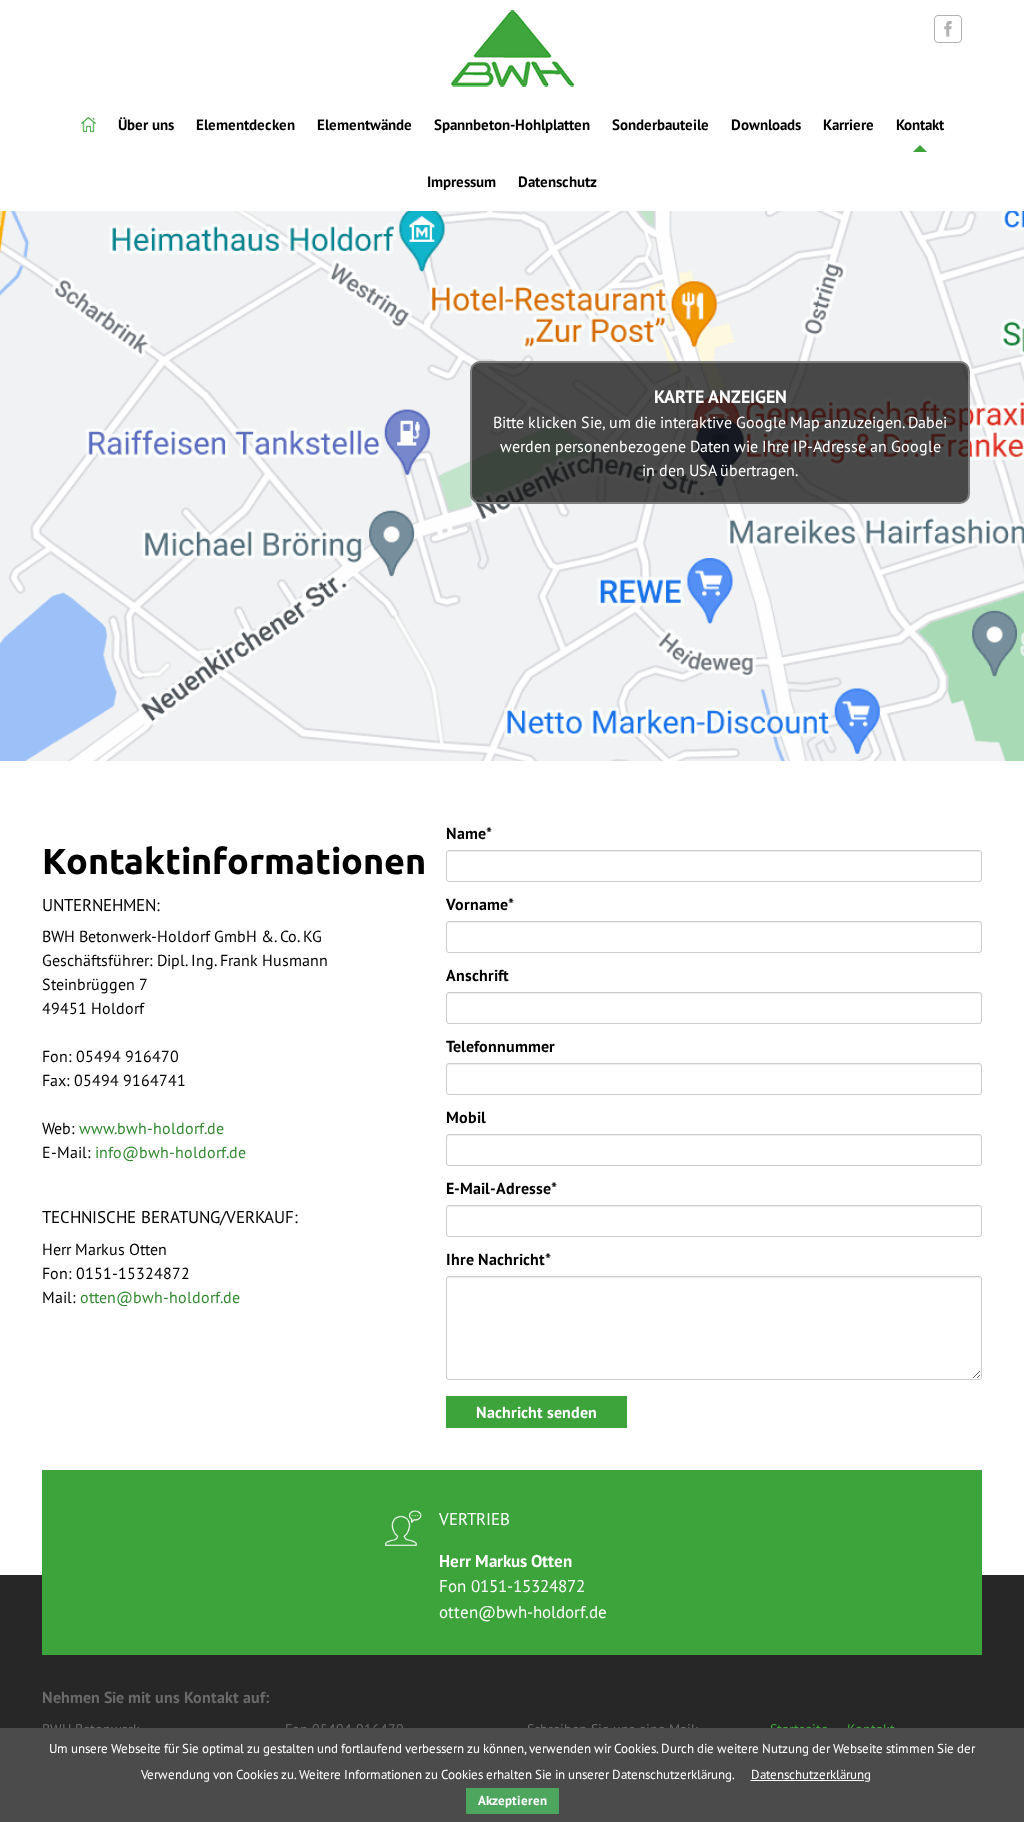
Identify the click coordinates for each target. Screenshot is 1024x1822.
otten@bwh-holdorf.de (160, 1297)
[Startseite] (88, 124)
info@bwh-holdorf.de (170, 1152)
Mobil (466, 1117)
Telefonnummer (500, 1046)
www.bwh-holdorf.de (151, 1128)
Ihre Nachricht (498, 1258)
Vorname (480, 903)
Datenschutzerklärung (811, 1774)
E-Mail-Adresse (501, 1187)
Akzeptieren (512, 1800)
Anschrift (477, 975)
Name (469, 832)
